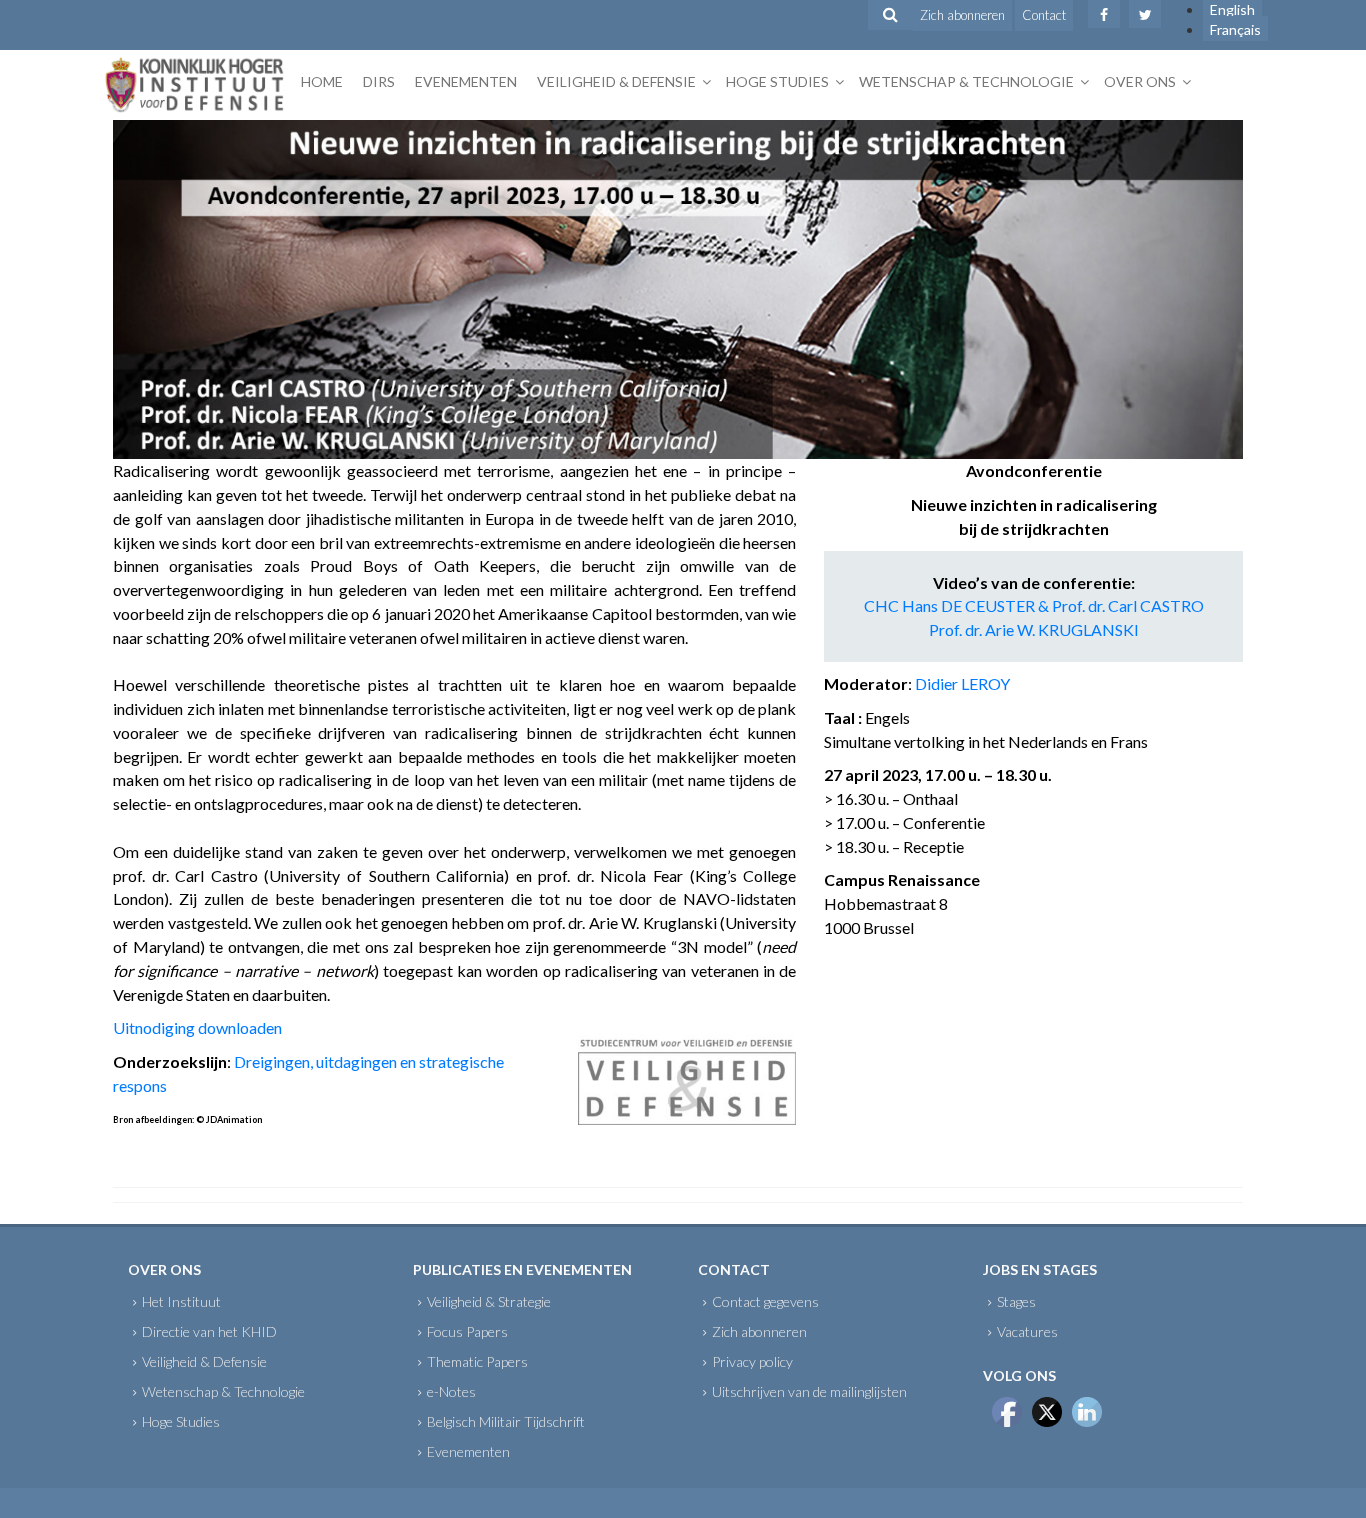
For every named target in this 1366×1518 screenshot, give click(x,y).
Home (322, 81)
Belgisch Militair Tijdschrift (506, 1421)
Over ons (1140, 81)
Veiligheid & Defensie (616, 81)
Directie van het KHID (209, 1331)
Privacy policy (752, 1361)
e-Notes (451, 1391)
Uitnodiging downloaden (197, 1027)
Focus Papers (467, 1331)
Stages (1016, 1301)
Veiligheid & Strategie (489, 1301)
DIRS (379, 81)
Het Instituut (181, 1301)
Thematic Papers (477, 1361)
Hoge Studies (777, 81)
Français (1235, 29)
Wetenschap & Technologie (966, 81)
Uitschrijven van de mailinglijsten (809, 1391)
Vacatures (1027, 1331)
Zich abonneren (962, 15)
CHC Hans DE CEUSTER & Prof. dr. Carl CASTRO (1034, 605)
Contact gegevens (765, 1301)
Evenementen (466, 81)
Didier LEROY (962, 683)
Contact (1044, 15)
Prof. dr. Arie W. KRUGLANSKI (1034, 629)
